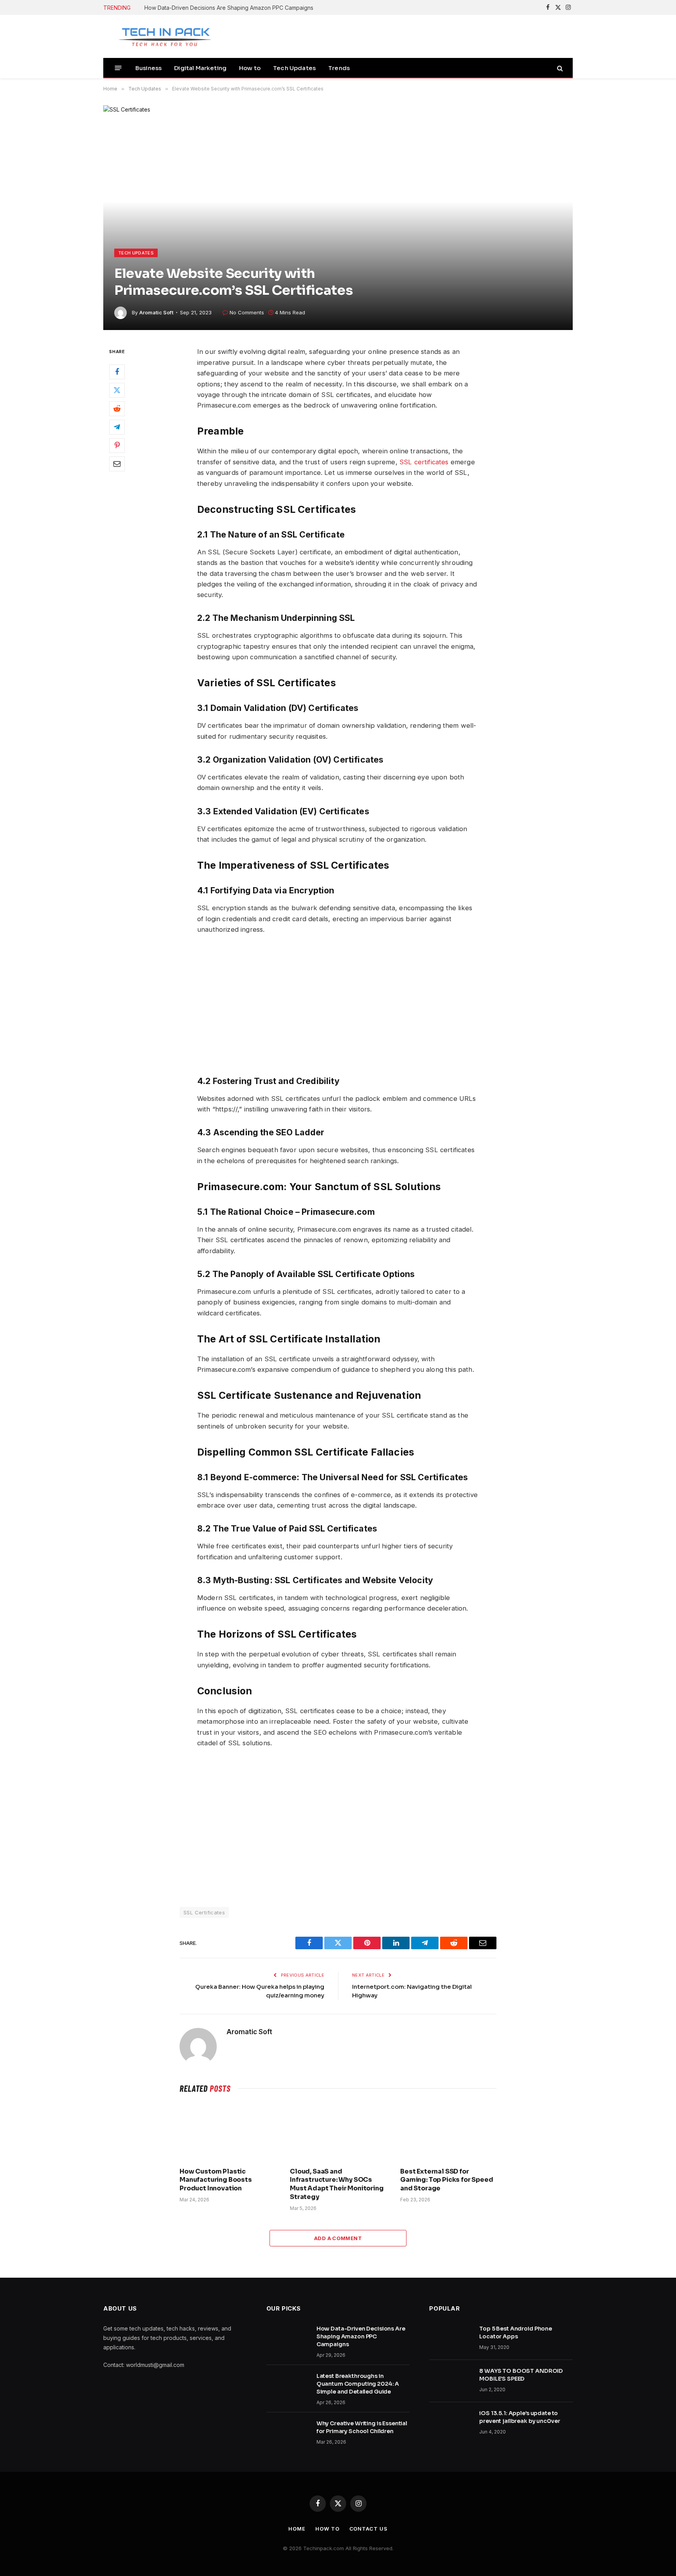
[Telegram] (117, 428)
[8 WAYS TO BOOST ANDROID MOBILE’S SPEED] (451, 2381)
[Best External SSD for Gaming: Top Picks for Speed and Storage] (448, 2132)
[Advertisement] (412, 1005)
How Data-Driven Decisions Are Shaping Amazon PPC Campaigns (229, 8)
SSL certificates (424, 462)
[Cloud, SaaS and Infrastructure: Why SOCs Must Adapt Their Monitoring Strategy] (338, 2132)
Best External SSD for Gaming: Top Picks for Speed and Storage (447, 2180)
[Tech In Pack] (160, 37)
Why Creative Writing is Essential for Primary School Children (362, 2427)
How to (250, 68)
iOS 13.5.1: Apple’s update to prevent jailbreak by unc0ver (520, 2417)
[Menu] (118, 68)
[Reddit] (117, 409)
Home (297, 2529)
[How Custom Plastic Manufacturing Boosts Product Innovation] (228, 2132)
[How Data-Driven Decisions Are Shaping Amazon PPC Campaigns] (288, 2339)
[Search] (559, 68)
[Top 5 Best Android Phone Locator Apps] (451, 2339)
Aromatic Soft (156, 312)
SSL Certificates (204, 1912)
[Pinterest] (117, 446)
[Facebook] (117, 372)
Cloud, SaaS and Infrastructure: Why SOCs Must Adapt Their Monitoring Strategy (337, 2184)
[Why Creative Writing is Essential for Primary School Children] (288, 2433)
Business (148, 68)
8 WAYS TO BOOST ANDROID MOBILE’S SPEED (521, 2375)
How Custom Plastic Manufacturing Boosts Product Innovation (216, 2180)
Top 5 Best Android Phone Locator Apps (516, 2332)
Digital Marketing (200, 68)
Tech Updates (294, 68)
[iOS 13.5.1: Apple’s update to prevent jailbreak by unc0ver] (451, 2423)
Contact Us (369, 2529)
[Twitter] (117, 391)
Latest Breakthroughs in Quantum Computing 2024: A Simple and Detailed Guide (358, 2384)
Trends (339, 68)
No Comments (247, 312)
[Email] (117, 464)
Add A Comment (338, 2238)
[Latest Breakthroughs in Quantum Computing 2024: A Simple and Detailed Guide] (288, 2386)
